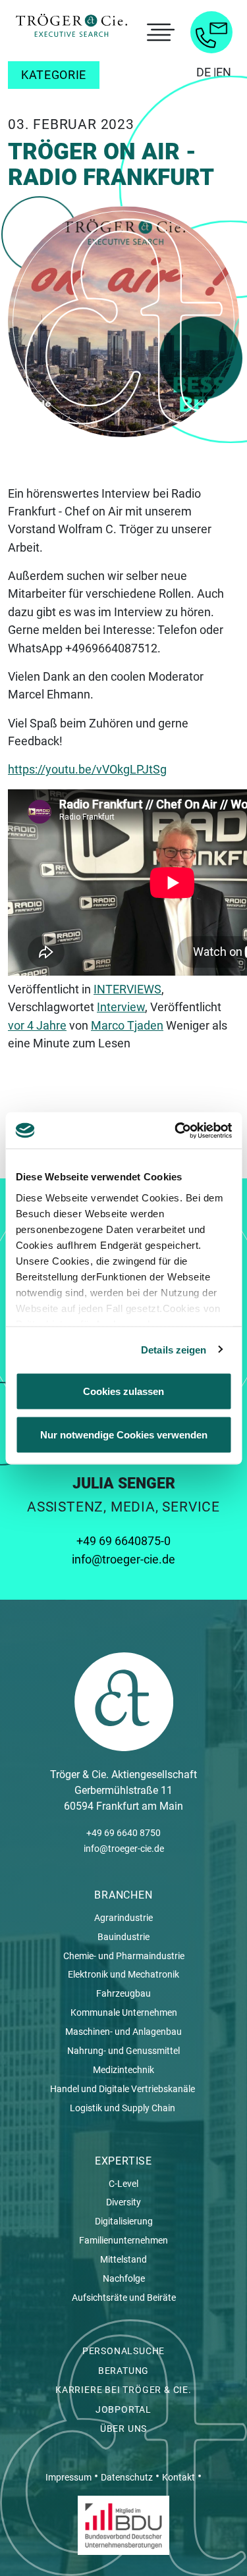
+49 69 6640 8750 (123, 1833)
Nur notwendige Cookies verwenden (124, 1434)
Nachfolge (124, 2278)
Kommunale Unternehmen (124, 2012)
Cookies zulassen (123, 1391)
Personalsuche (123, 2351)
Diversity (123, 2202)
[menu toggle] (159, 32)
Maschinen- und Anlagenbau (123, 2032)
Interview (121, 1007)
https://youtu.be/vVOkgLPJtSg (87, 769)
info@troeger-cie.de (123, 1559)
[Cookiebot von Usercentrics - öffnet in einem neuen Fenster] (176, 1130)
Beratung (123, 2371)
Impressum (69, 2477)
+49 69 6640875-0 (123, 1541)
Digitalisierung (124, 2221)
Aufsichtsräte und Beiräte (124, 2298)
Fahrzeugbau (123, 1993)
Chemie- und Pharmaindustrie (124, 1956)
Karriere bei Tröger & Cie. (123, 2390)
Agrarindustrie (123, 1918)
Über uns (123, 2429)
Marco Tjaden (127, 1025)
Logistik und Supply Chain (123, 2108)
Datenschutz (127, 2477)
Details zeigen (174, 1349)
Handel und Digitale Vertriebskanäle (123, 2089)
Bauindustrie (123, 1937)
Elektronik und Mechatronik (123, 1974)
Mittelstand (123, 2259)
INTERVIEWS (127, 989)
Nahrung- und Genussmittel (123, 2051)
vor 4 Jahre (37, 1025)
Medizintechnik (123, 2070)
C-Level (123, 2184)
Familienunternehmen (123, 2240)
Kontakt (178, 2477)
